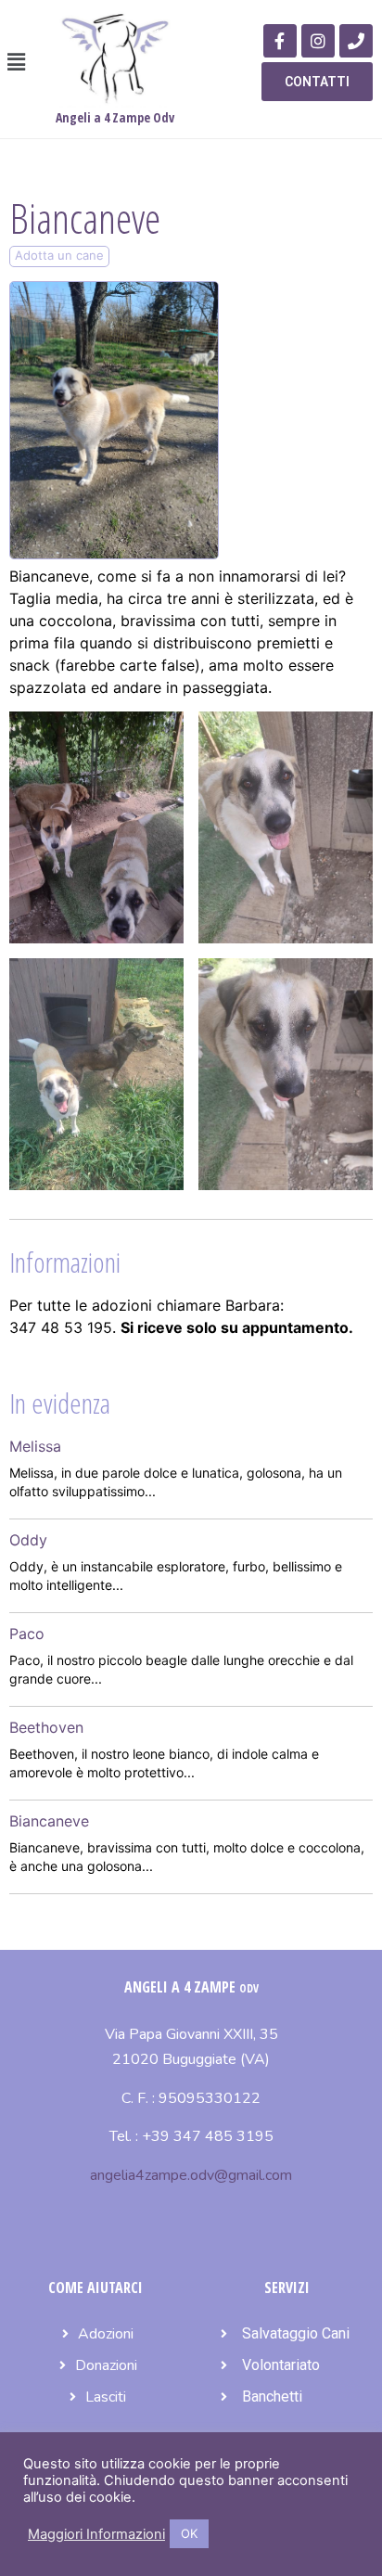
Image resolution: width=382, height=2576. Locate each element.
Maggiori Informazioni (96, 2534)
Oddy (28, 1540)
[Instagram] (318, 41)
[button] (16, 62)
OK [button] (189, 2533)
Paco (27, 1634)
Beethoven (46, 1727)
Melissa (35, 1446)
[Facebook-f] (280, 41)
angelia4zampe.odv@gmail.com (191, 2175)
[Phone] (356, 41)
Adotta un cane (59, 255)
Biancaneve (49, 1821)
